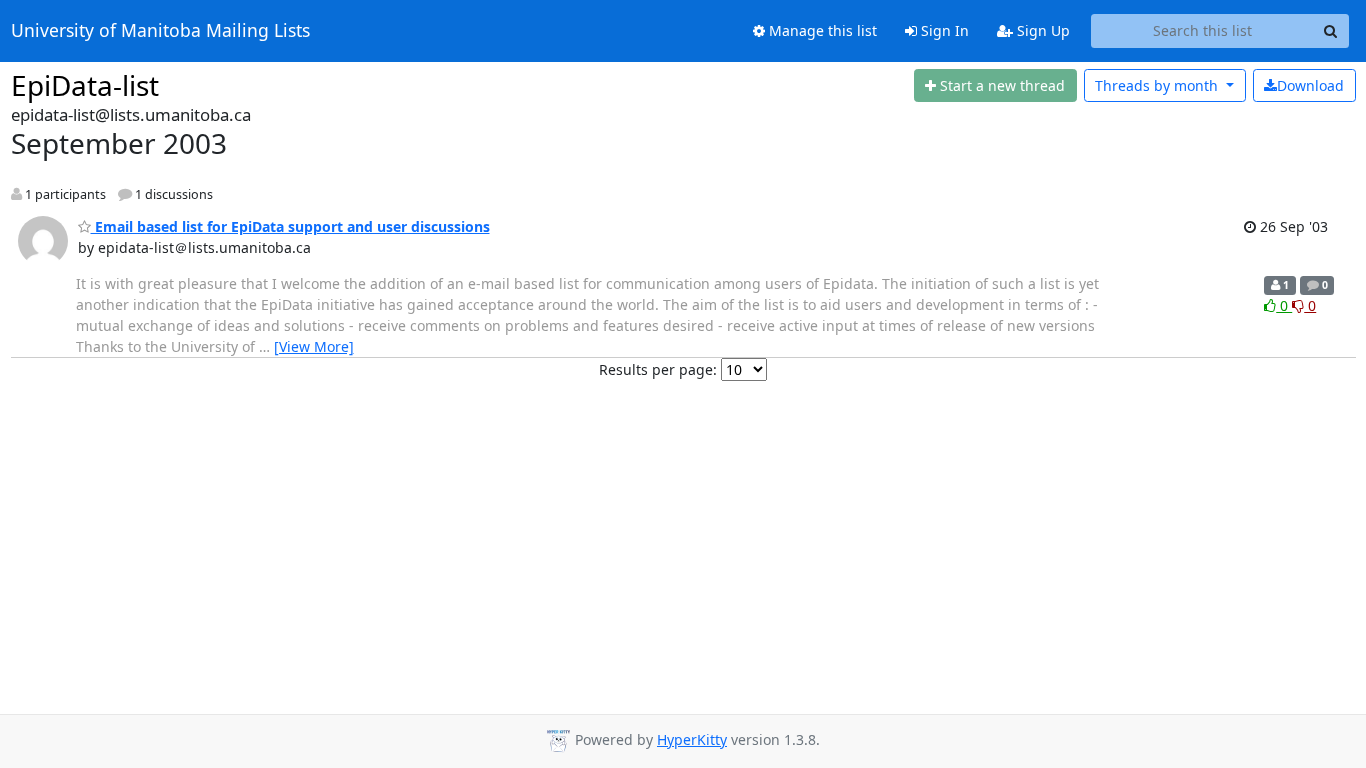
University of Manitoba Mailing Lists (160, 31)
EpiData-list (85, 85)
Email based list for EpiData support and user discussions (290, 226)
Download (1310, 85)
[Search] (1331, 31)
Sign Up (1041, 30)
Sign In (943, 30)
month (1158, 85)
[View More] (314, 346)
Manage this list (821, 30)
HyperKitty (692, 739)
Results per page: (658, 369)
